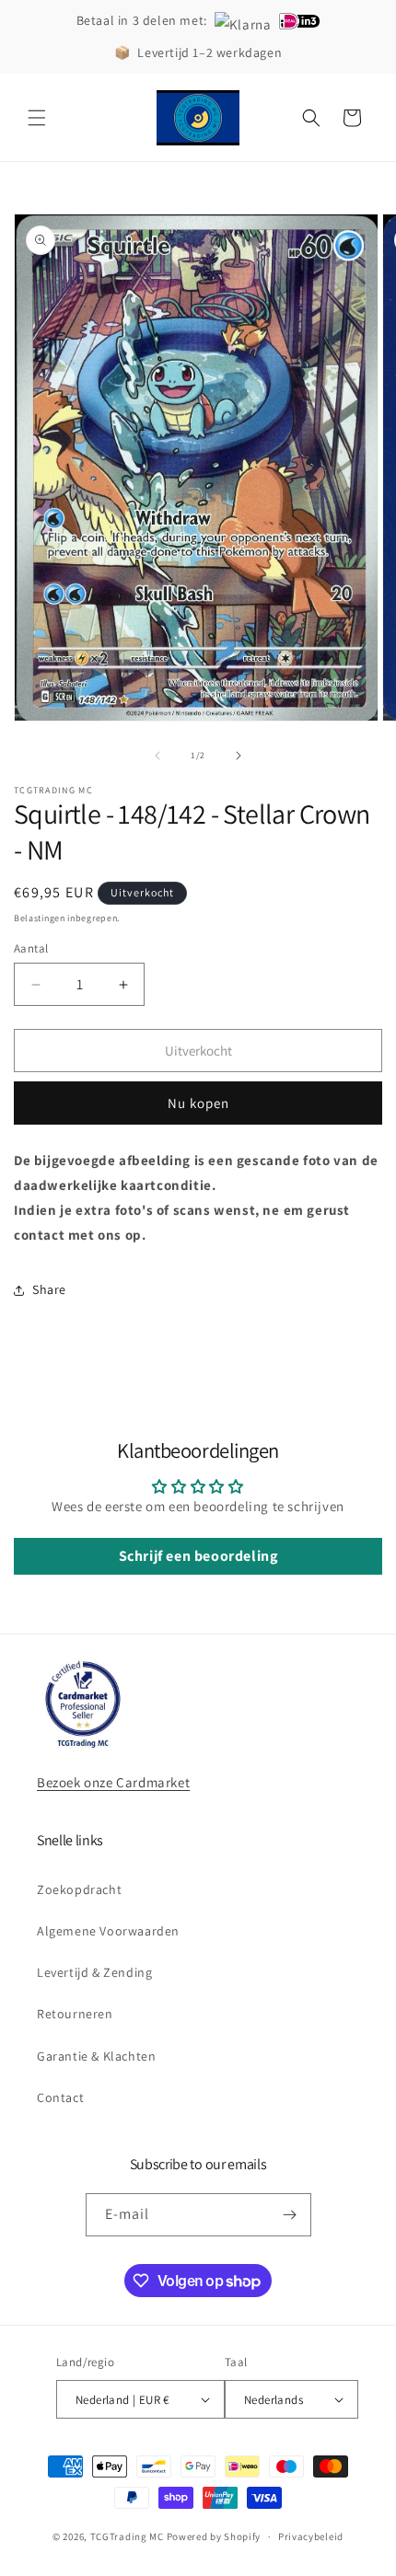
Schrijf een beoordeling (198, 1556)
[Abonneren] (290, 2215)
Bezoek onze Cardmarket (113, 1782)
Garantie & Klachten (96, 2056)
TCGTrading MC (127, 2536)
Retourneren (75, 2014)
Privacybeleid (311, 2536)
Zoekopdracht (79, 1889)
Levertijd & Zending (94, 1972)
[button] (37, 118)
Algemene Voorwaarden (108, 1931)
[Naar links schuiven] (157, 756)
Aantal (31, 948)
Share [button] (49, 1289)
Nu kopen (198, 1103)
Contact (60, 2097)
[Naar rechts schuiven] (239, 756)
